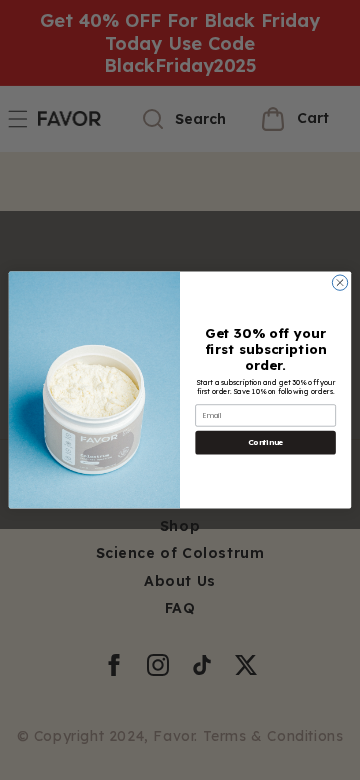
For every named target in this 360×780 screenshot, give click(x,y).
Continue (265, 443)
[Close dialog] (339, 282)
